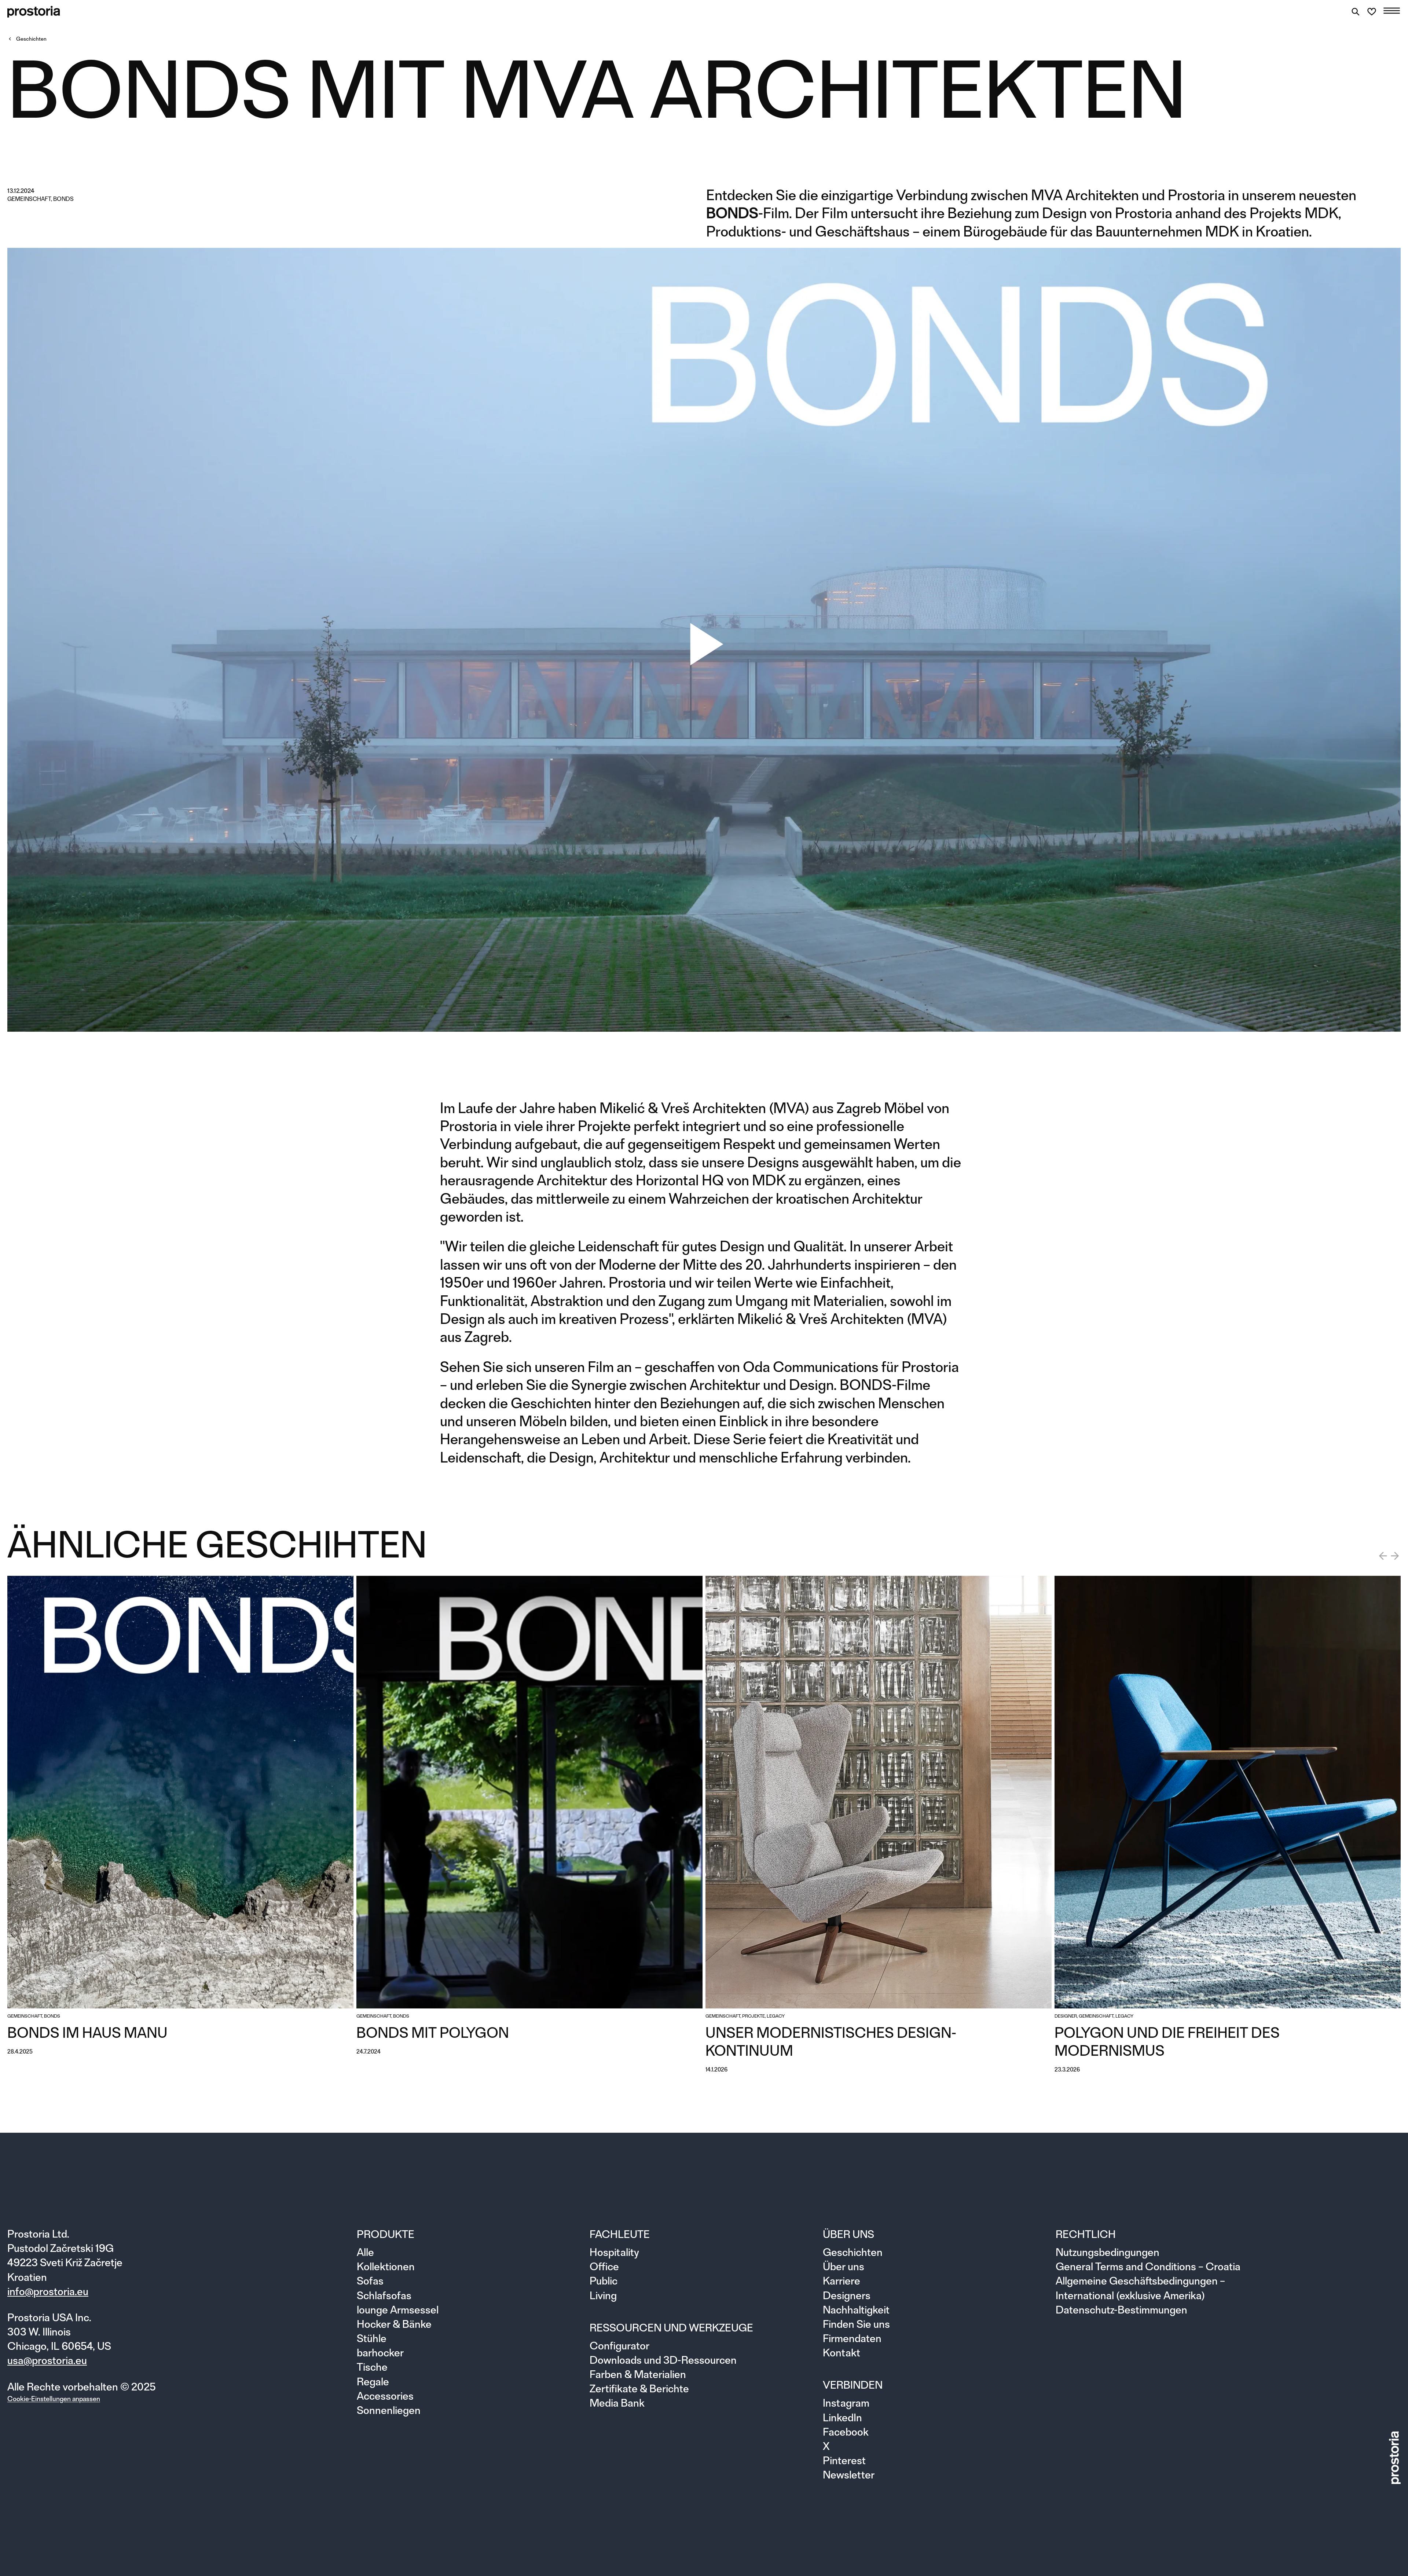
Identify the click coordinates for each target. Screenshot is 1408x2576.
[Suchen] (1356, 12)
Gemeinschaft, (30, 199)
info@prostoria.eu (48, 2291)
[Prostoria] (34, 12)
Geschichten (31, 39)
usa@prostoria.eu (47, 2360)
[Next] (1395, 1556)
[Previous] (1383, 1556)
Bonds (63, 199)
